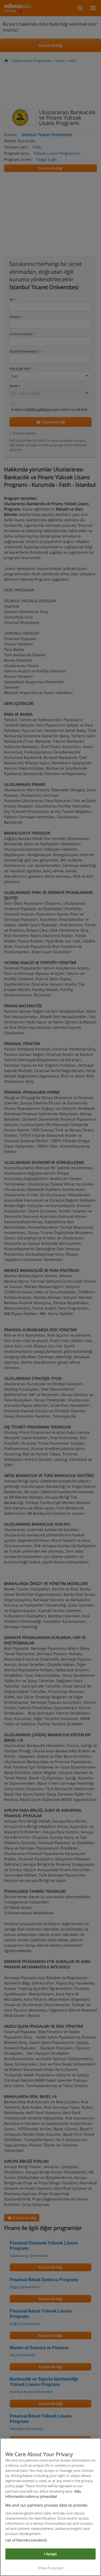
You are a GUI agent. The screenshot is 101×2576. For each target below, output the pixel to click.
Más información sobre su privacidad (43, 2494)
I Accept (50, 2554)
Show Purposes (51, 2568)
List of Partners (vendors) (26, 2540)
